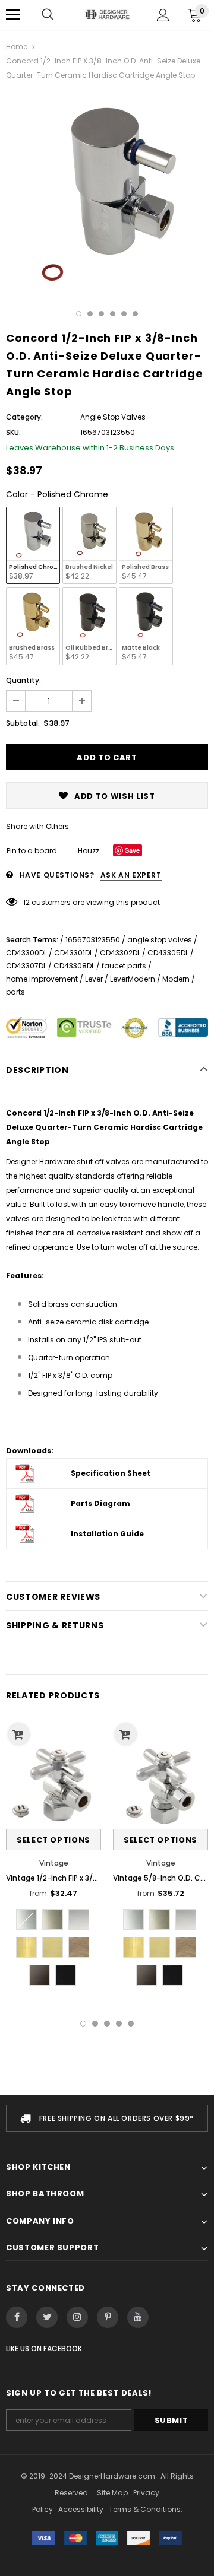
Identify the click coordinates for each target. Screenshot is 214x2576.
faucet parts (124, 966)
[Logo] (107, 15)
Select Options (53, 1840)
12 (26, 902)
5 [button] (124, 314)
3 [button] (101, 314)
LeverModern (133, 979)
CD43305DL (168, 953)
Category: (24, 417)
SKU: (13, 432)
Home (17, 47)
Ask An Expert (131, 875)
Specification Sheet (111, 1473)
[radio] (33, 545)
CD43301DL (73, 953)
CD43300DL (26, 953)
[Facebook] (17, 2317)
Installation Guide (107, 1534)
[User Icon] (163, 15)
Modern (176, 979)
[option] (107, 192)
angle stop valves (160, 940)
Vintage (54, 1863)
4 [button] (113, 314)
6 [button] (135, 314)
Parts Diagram (100, 1503)
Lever (94, 979)
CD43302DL (120, 953)
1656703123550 (93, 940)
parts (15, 992)
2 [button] (90, 314)
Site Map (112, 2493)
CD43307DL (26, 966)
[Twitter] (47, 2317)
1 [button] (79, 314)
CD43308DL (74, 966)
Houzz (89, 851)
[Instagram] (77, 2317)
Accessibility (81, 2509)
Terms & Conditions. (146, 2509)
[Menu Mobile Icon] (13, 15)
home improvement (42, 979)
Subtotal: (23, 723)
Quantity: (23, 680)
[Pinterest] (108, 2317)
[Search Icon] (48, 15)
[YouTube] (138, 2317)
